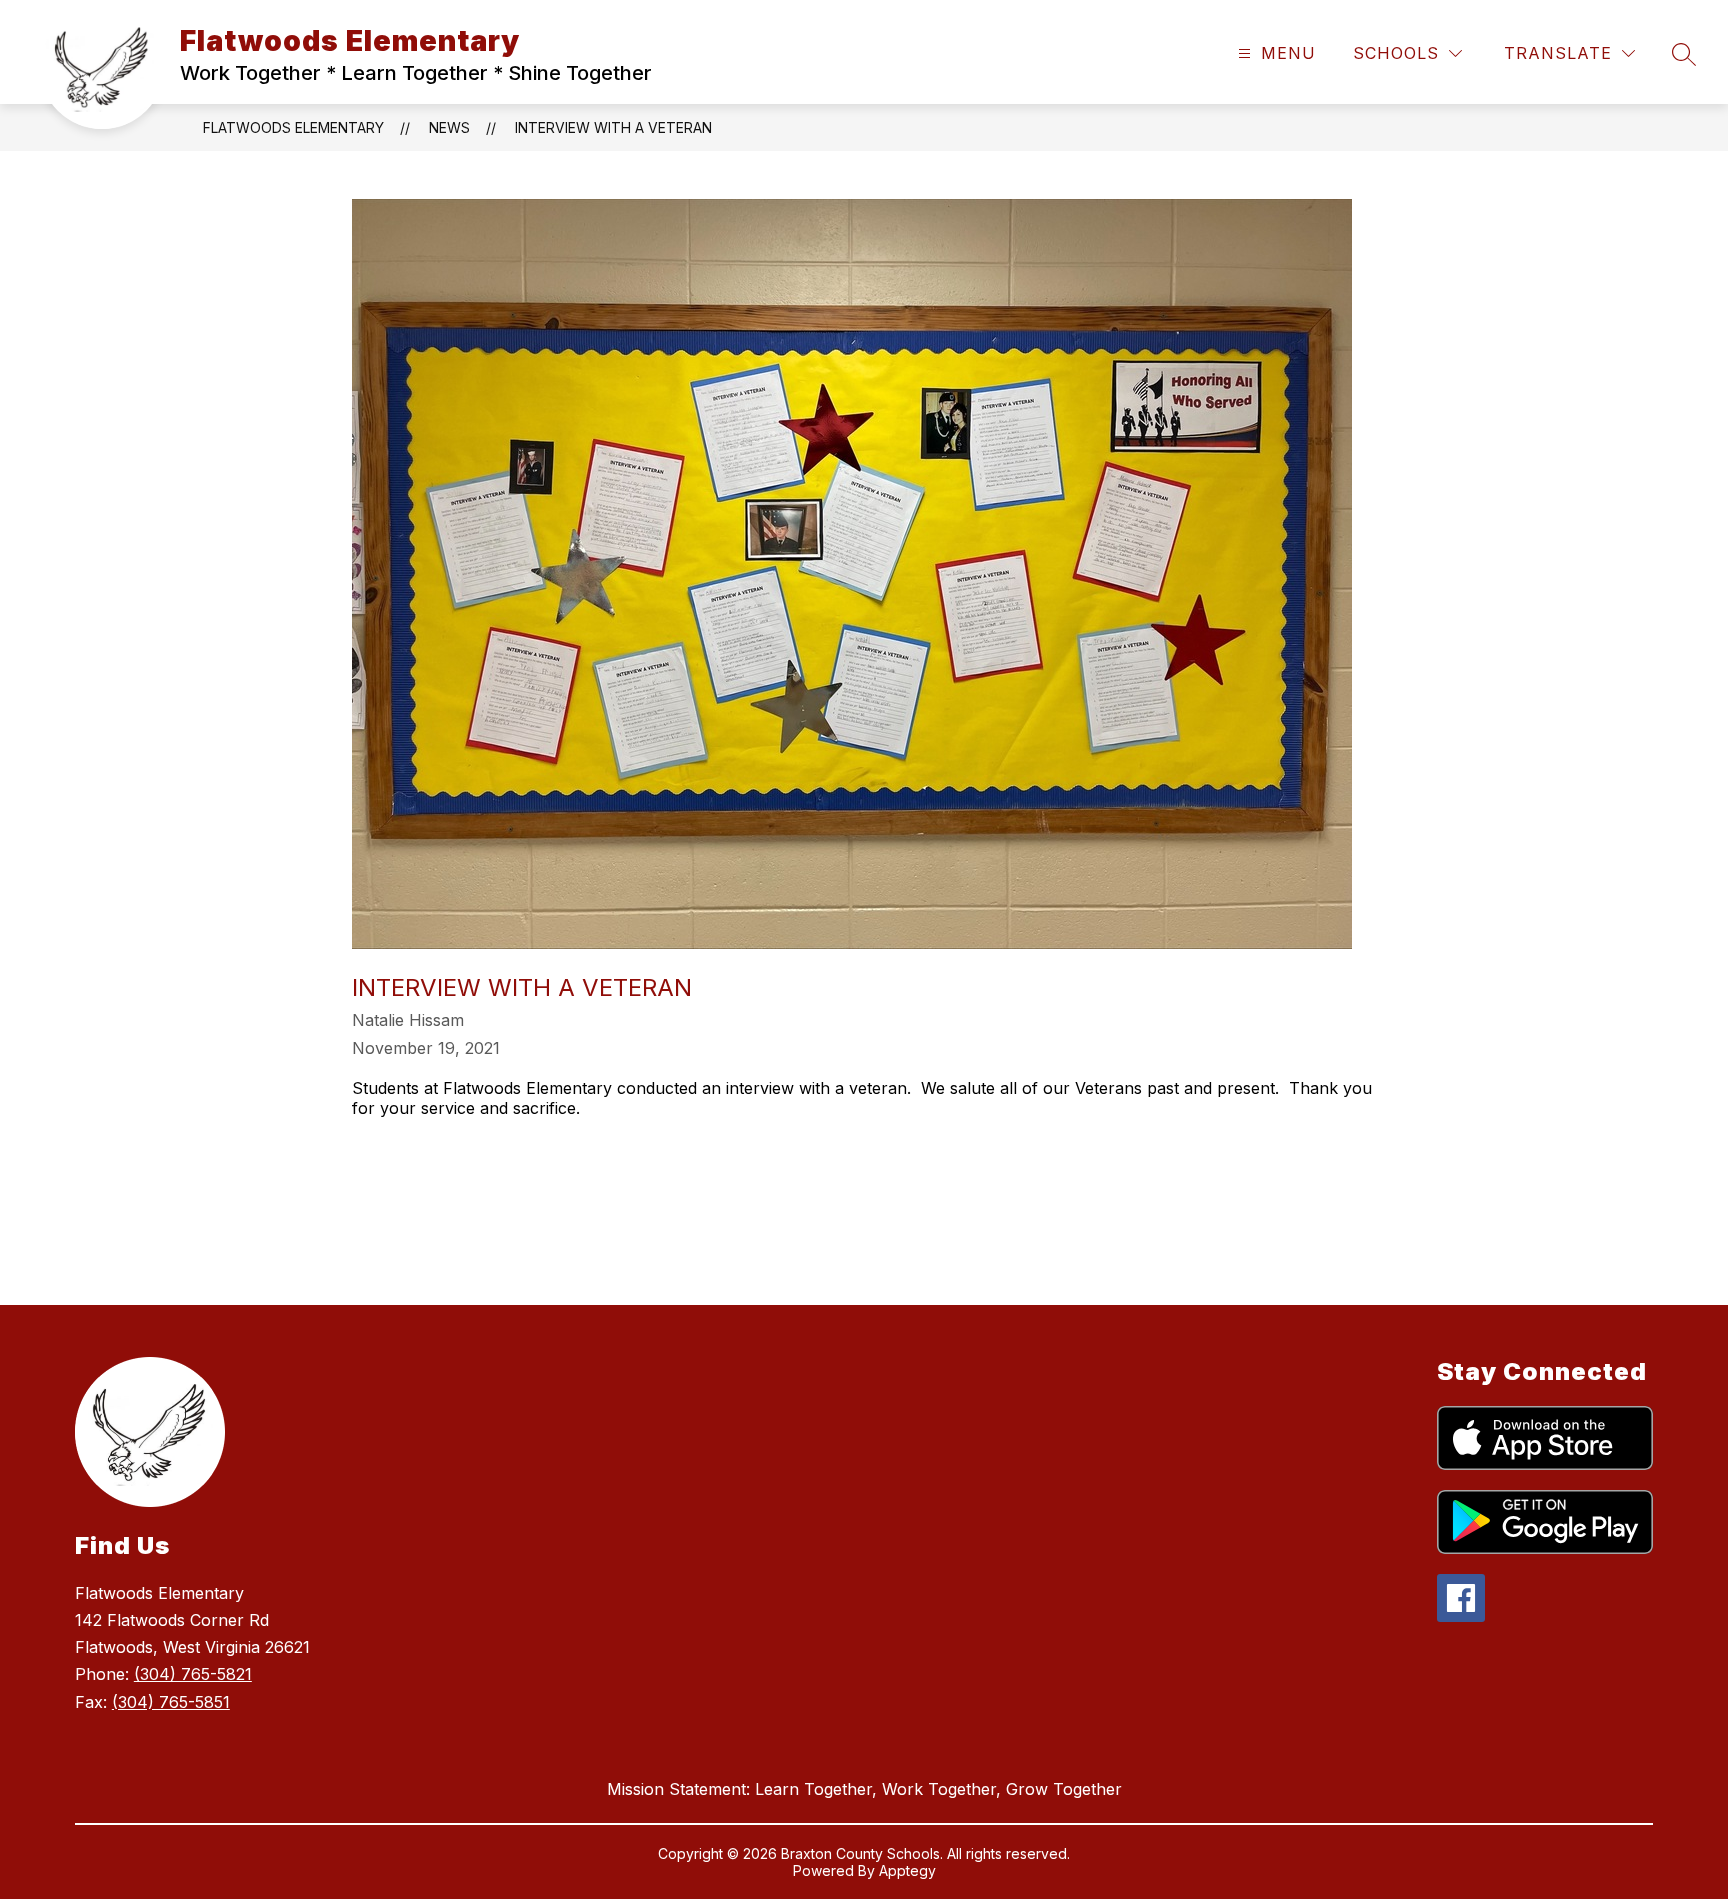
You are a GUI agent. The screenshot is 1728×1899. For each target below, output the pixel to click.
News (449, 127)
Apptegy (907, 1870)
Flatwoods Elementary (293, 127)
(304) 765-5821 (193, 1674)
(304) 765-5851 (171, 1702)
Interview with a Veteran (613, 127)
